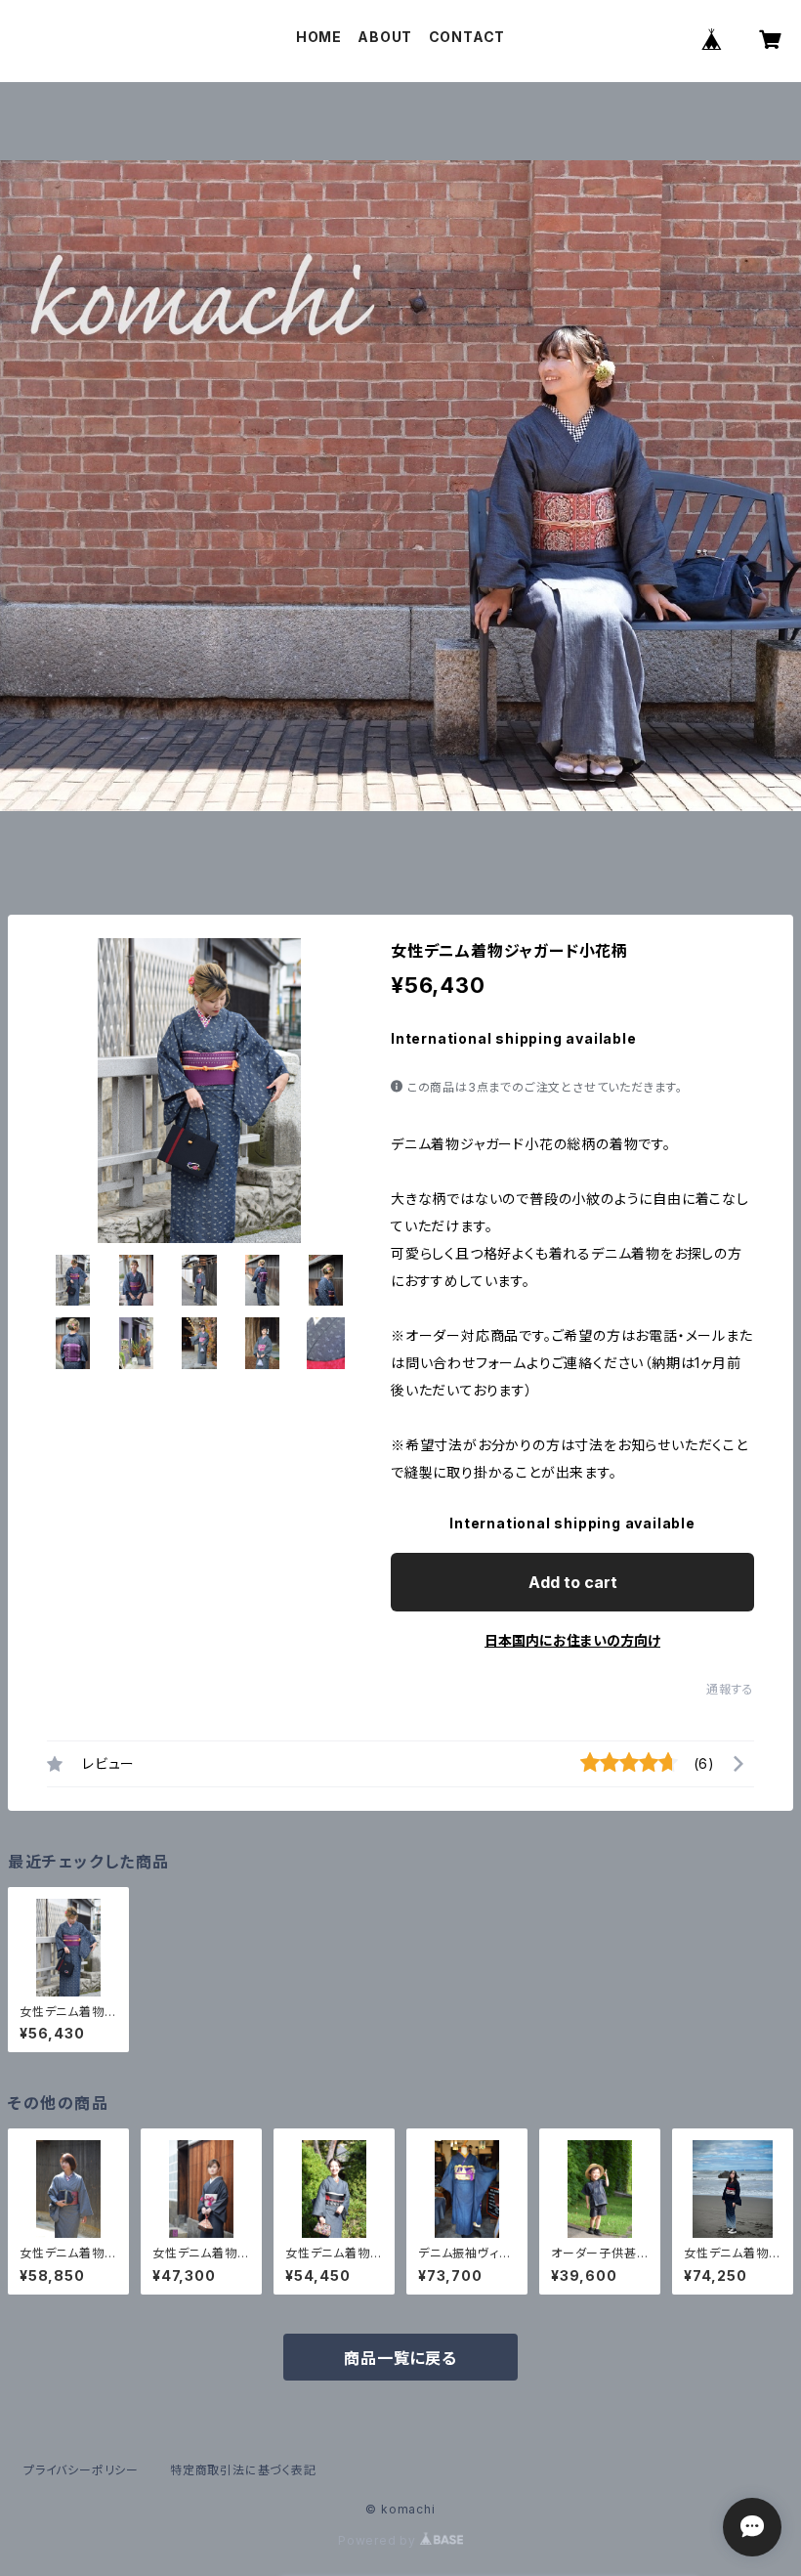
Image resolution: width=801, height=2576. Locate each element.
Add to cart (573, 1582)
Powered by (379, 2540)
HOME (319, 37)
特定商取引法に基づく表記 (243, 2470)
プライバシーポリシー (81, 2470)
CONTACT (467, 37)
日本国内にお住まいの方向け (572, 1640)
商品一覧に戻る (400, 2358)
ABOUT (385, 37)
